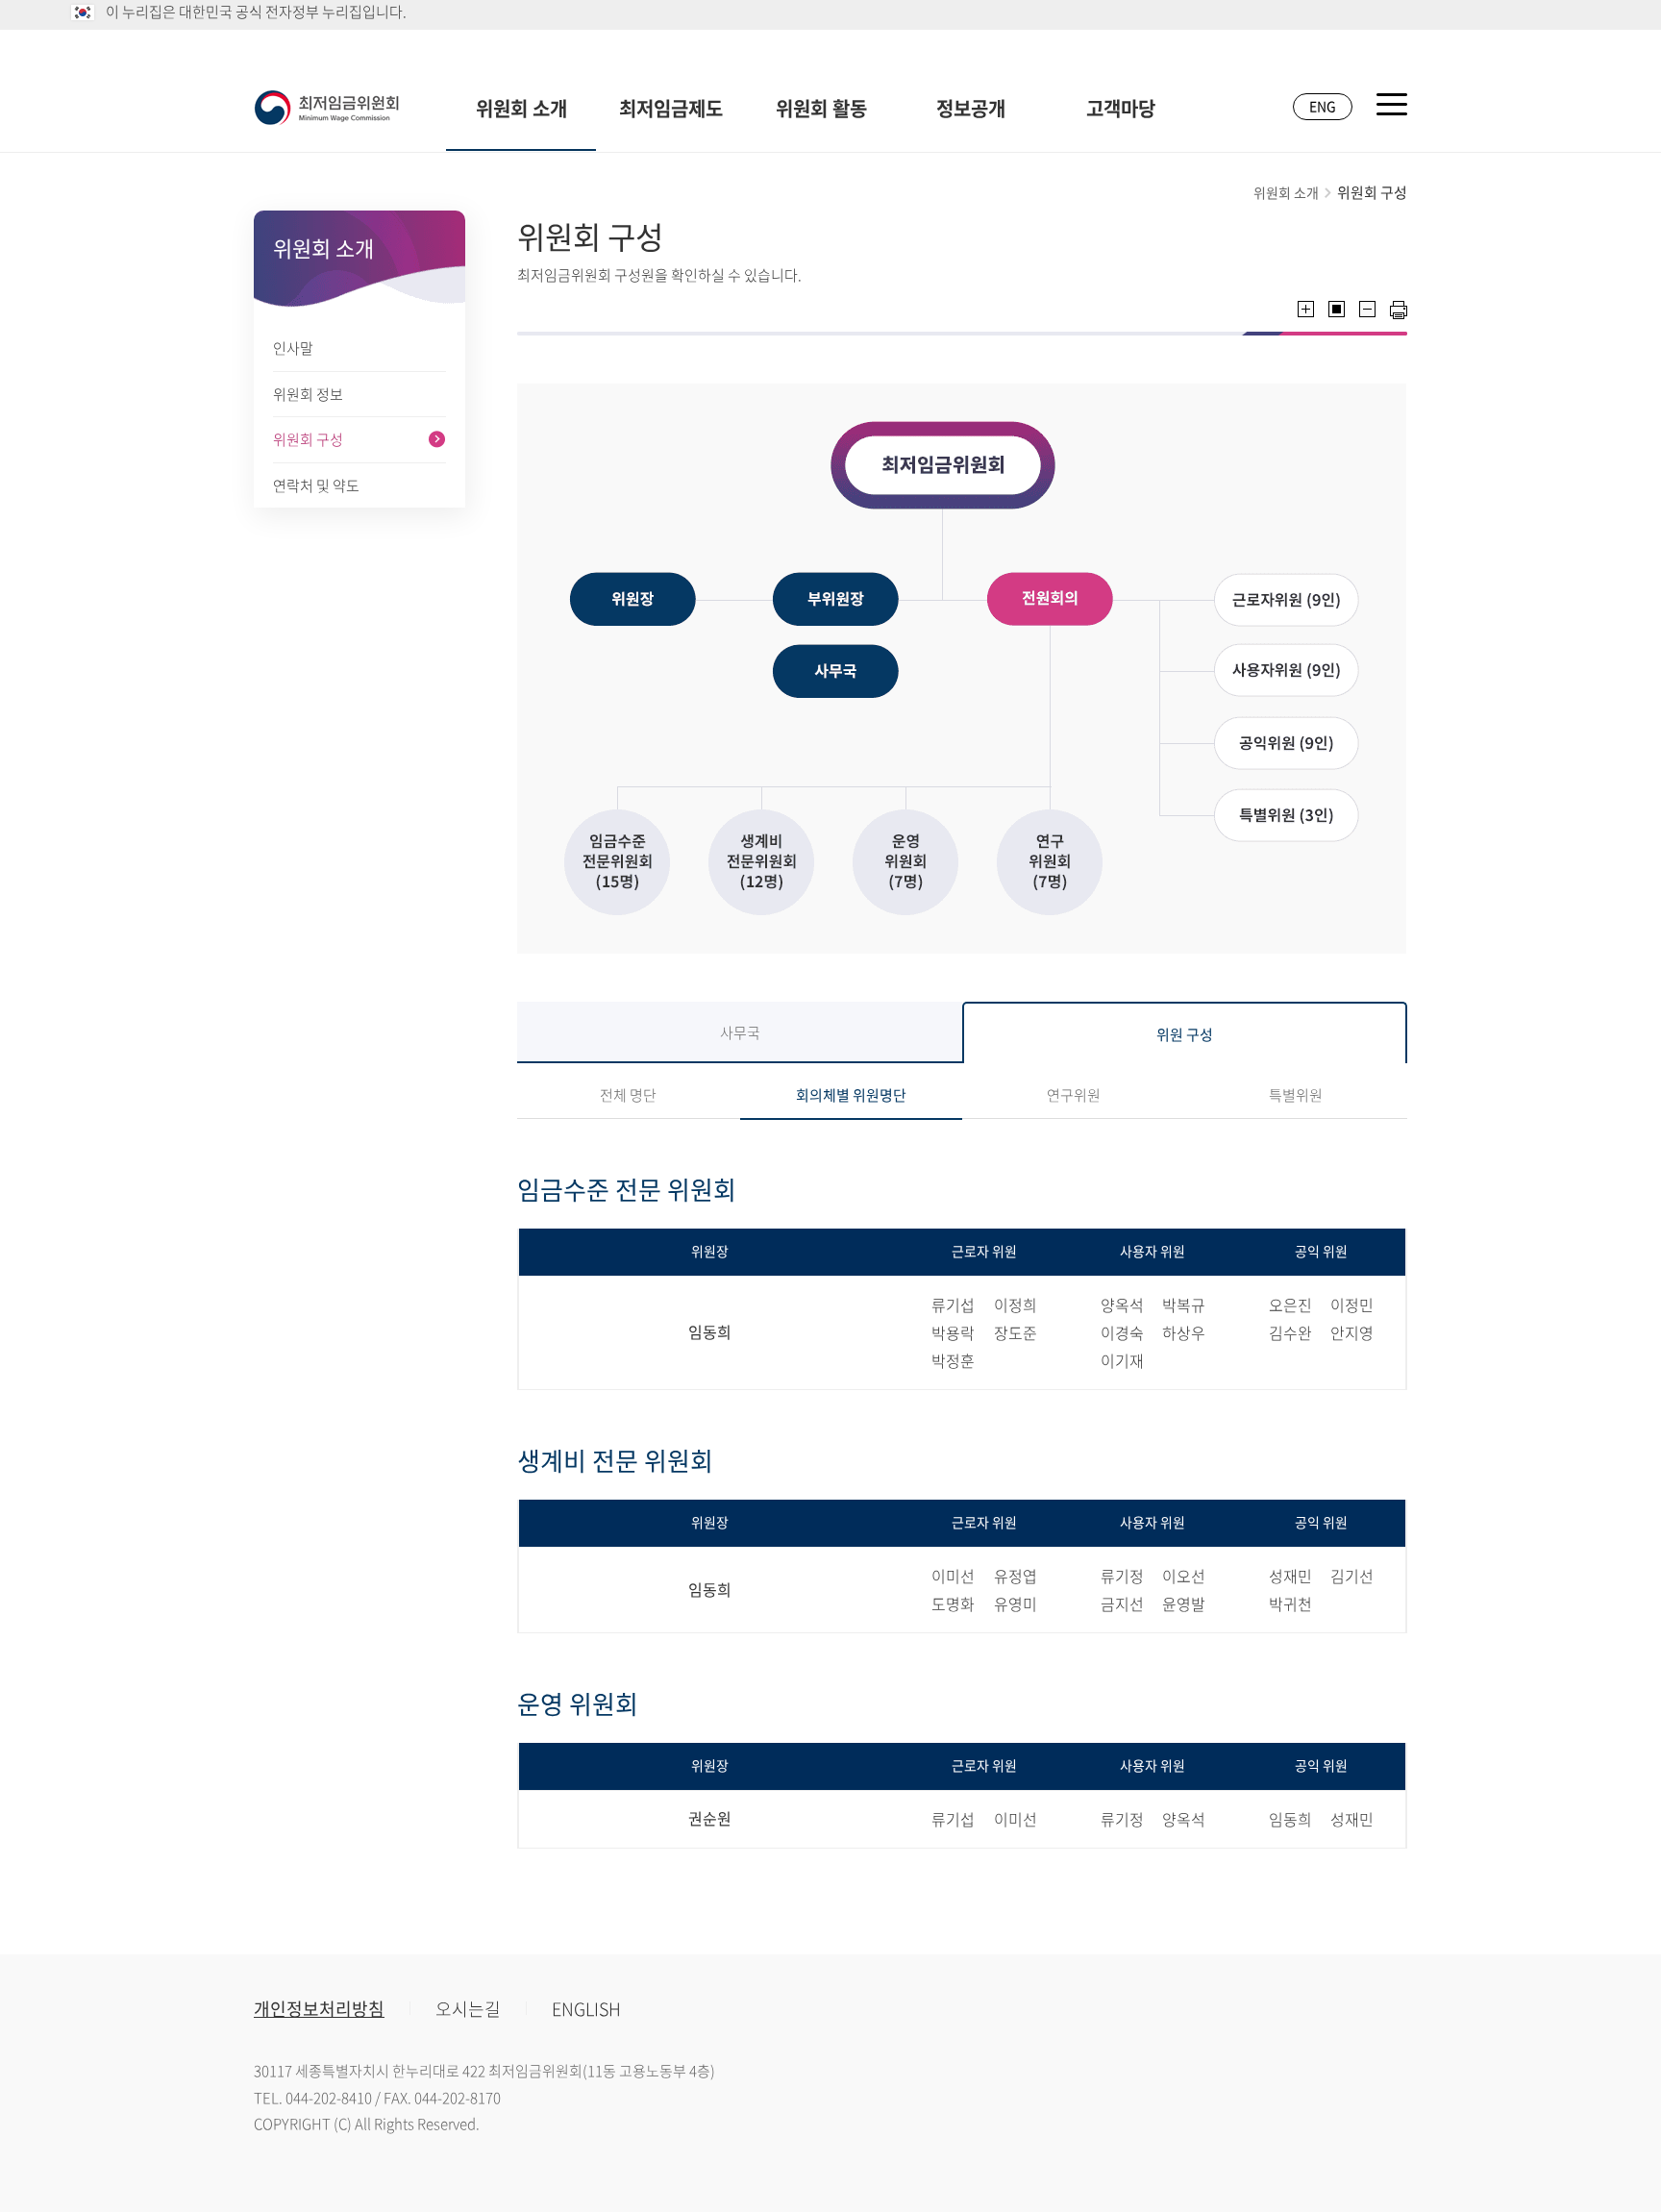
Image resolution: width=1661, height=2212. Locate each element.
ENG (1323, 106)
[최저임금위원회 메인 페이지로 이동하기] (327, 108)
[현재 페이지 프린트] (1399, 310)
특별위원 (1296, 1095)
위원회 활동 (821, 108)
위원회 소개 (521, 108)
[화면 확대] (1306, 309)
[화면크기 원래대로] (1337, 309)
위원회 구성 (308, 439)
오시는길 (468, 2009)
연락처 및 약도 (316, 485)
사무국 (740, 1032)
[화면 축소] (1367, 309)
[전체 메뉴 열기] (1392, 104)
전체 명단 (628, 1095)
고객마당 (1121, 108)
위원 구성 (1185, 1034)
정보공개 (971, 108)
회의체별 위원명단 (851, 1095)
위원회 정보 (308, 394)
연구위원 (1074, 1095)
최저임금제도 (671, 108)
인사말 (293, 348)
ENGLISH (586, 2009)
